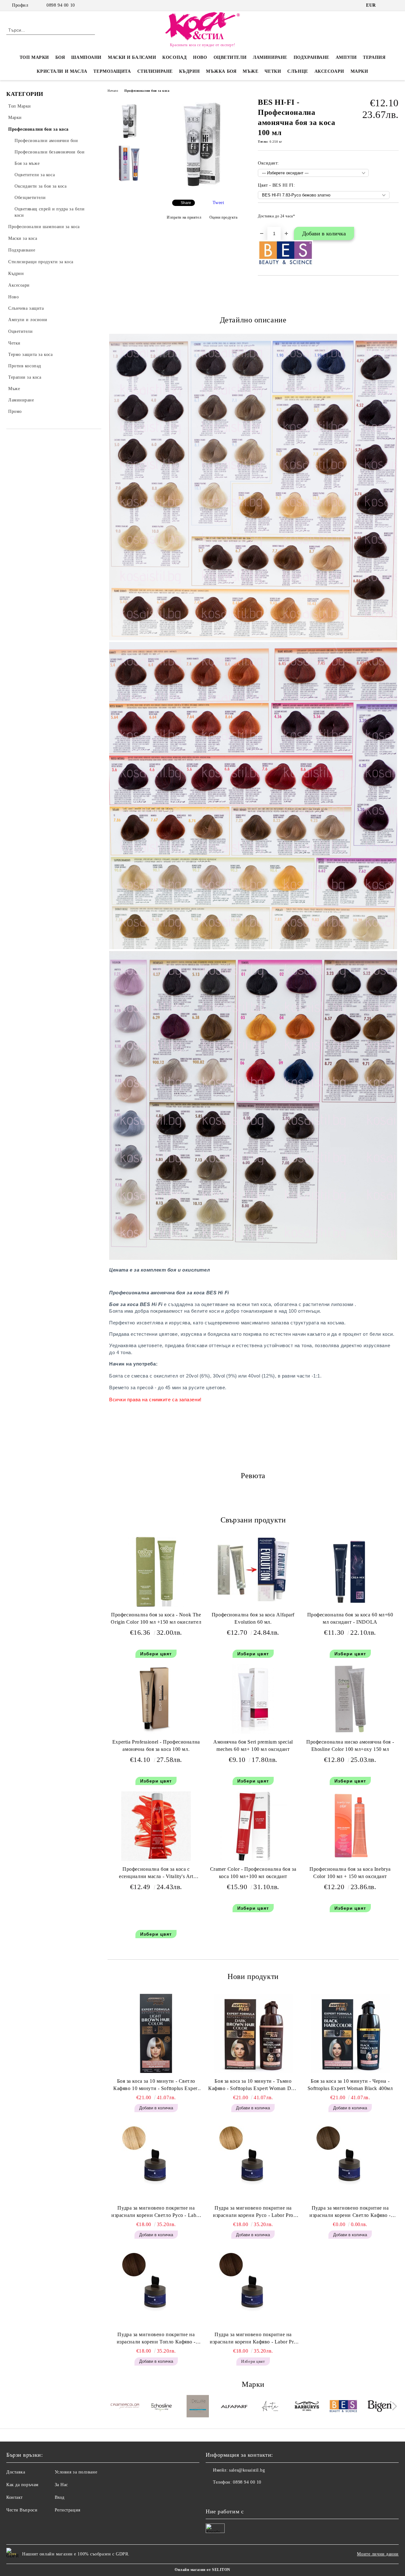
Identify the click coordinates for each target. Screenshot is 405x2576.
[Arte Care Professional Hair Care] (271, 2407)
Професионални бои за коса (147, 91)
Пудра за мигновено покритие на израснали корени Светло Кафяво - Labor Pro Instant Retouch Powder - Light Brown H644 (350, 2212)
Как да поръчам (22, 2485)
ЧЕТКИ (273, 71)
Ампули (346, 57)
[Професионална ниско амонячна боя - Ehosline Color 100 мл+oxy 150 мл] (350, 1699)
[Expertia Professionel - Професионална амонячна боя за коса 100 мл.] (156, 1699)
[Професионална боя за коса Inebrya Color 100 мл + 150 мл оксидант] (350, 1826)
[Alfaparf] (234, 2407)
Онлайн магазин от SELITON (202, 2570)
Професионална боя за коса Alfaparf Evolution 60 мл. (253, 1618)
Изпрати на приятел (184, 217)
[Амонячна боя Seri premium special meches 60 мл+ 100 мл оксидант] (253, 1699)
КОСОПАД (174, 57)
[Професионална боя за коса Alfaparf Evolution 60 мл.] (253, 1569)
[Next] (393, 2406)
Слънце (298, 71)
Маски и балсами (132, 57)
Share (186, 203)
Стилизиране (155, 71)
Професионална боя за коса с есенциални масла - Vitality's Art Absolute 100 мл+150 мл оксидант (156, 1874)
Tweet (218, 203)
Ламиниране (270, 57)
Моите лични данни (378, 2554)
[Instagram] (395, 5)
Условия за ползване (76, 2472)
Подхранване (312, 57)
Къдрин (189, 71)
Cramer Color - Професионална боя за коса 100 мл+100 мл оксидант (253, 1873)
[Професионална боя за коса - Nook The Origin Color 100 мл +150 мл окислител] (156, 1572)
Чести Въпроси (22, 2510)
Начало (113, 91)
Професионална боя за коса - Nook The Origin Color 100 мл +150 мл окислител (156, 1618)
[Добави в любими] (394, 218)
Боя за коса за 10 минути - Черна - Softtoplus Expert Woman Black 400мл (350, 2085)
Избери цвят (156, 1654)
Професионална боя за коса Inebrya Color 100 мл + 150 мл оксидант (350, 1873)
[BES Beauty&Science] (343, 2407)
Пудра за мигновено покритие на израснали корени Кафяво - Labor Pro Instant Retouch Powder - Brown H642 (253, 2339)
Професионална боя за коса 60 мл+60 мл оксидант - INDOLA (350, 1618)
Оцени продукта (223, 217)
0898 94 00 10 (61, 5)
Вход (60, 2497)
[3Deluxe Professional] (198, 2407)
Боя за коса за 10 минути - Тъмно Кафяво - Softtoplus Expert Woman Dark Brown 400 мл (253, 2085)
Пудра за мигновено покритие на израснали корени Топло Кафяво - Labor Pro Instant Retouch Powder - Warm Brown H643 (156, 2339)
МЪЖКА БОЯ (221, 71)
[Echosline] (161, 2407)
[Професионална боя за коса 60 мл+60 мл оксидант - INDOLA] (350, 1572)
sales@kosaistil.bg (247, 2470)
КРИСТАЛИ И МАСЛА (62, 71)
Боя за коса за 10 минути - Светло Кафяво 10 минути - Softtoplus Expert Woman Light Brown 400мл (156, 2085)
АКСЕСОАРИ (329, 71)
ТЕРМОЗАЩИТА (112, 71)
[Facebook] (386, 5)
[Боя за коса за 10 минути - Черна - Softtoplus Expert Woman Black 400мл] (350, 2033)
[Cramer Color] (125, 2407)
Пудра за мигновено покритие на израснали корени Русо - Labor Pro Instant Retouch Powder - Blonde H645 (253, 2212)
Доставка (16, 2472)
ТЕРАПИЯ (374, 57)
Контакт (15, 2497)
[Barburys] (307, 2407)
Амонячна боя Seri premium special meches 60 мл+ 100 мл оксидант (253, 1745)
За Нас (61, 2485)
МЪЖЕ (250, 71)
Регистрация (68, 2510)
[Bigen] (380, 2407)
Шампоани (86, 57)
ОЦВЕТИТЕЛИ (230, 57)
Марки (359, 71)
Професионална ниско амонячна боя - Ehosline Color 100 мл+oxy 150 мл (350, 1745)
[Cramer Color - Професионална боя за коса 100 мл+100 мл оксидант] (253, 1826)
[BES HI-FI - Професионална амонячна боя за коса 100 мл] (202, 189)
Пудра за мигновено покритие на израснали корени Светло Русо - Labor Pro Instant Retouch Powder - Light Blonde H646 (156, 2212)
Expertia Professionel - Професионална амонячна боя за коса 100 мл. (156, 1745)
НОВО (200, 57)
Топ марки (34, 57)
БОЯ (60, 57)
